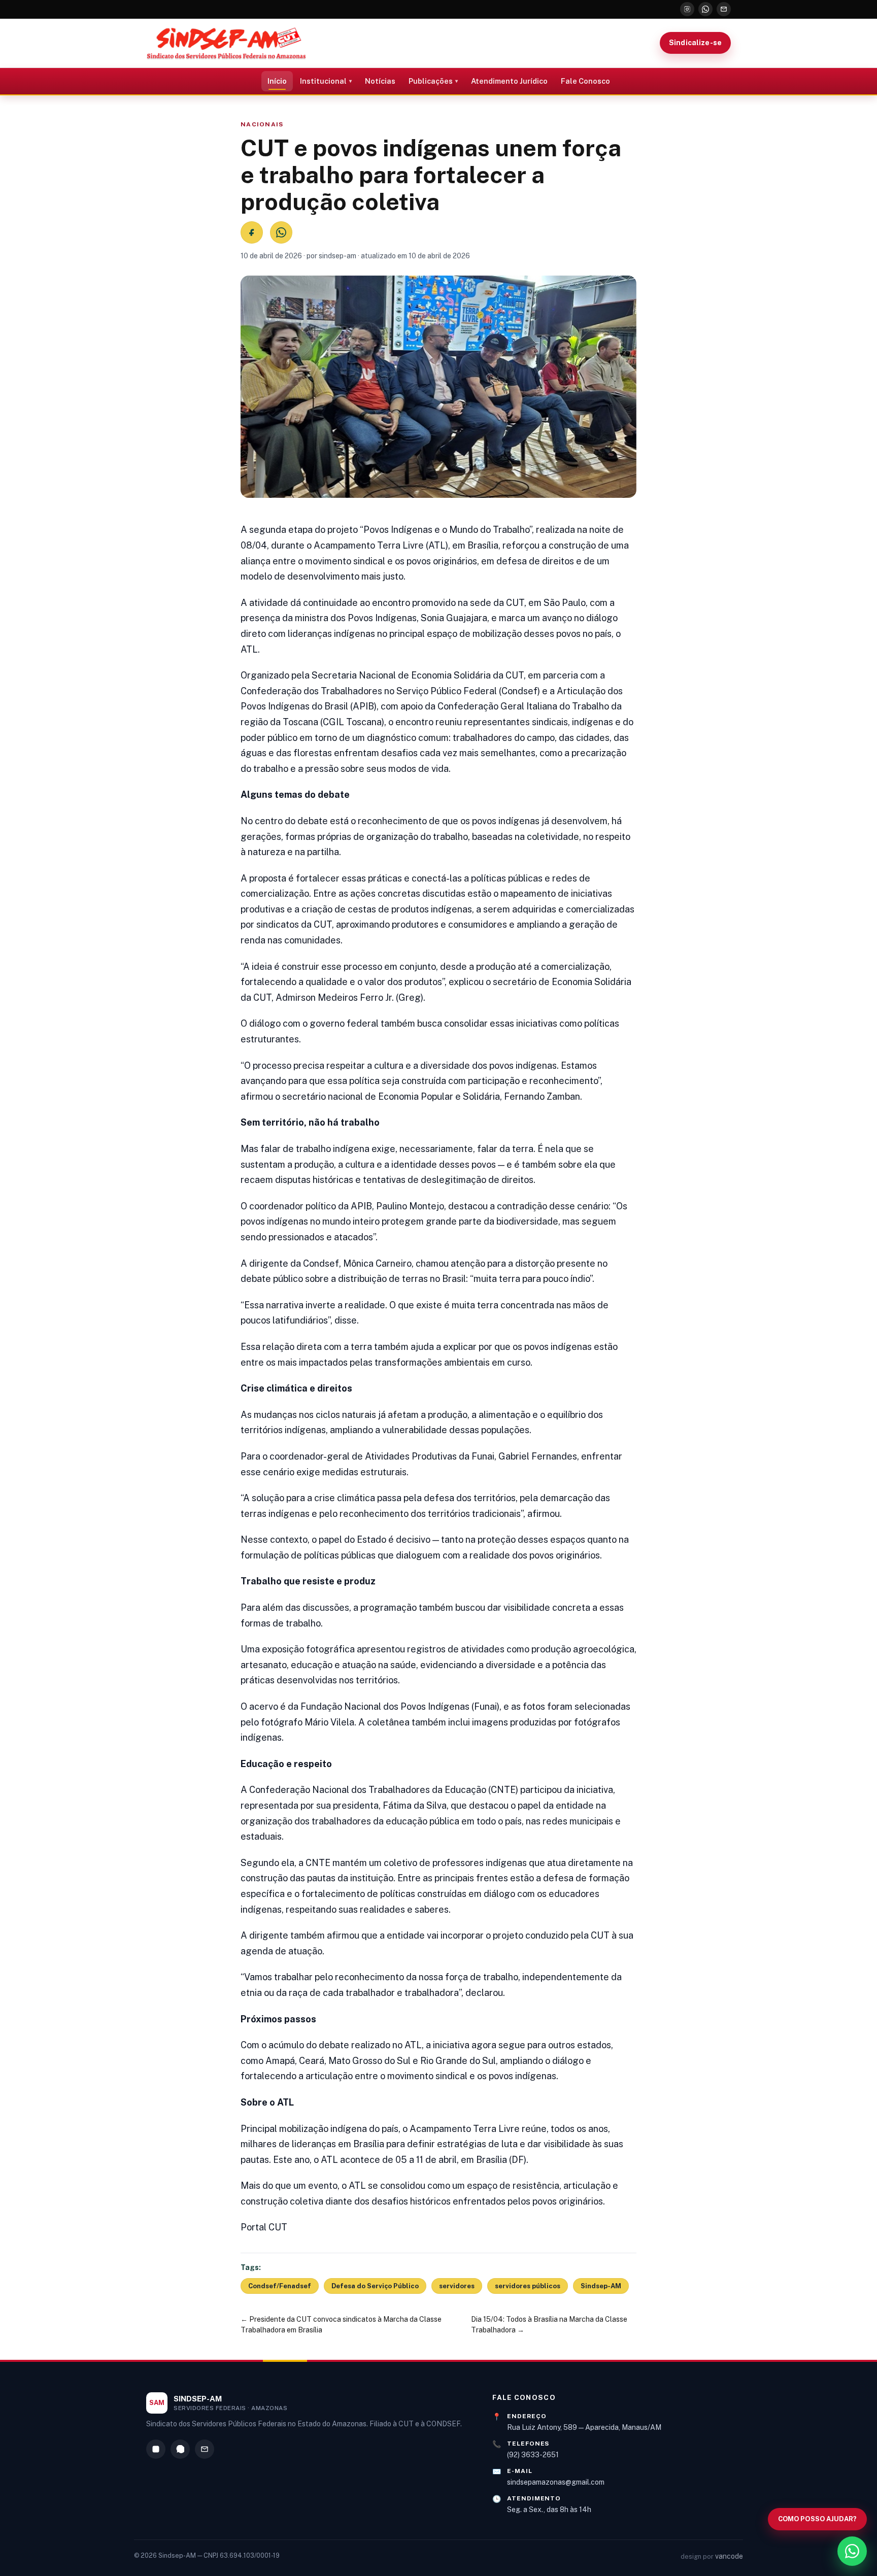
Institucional (323, 81)
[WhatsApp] (705, 9)
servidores (457, 2286)
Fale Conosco (585, 81)
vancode (729, 2556)
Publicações (431, 81)
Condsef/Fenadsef (280, 2286)
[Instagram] (687, 9)
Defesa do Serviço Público (375, 2286)
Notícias (380, 81)
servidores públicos (528, 2286)
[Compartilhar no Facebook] (252, 232)
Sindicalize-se (695, 43)
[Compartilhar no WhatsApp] (281, 232)
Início (277, 81)
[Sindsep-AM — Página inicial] (226, 43)
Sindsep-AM (601, 2286)
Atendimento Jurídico (509, 81)
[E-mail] (724, 9)
